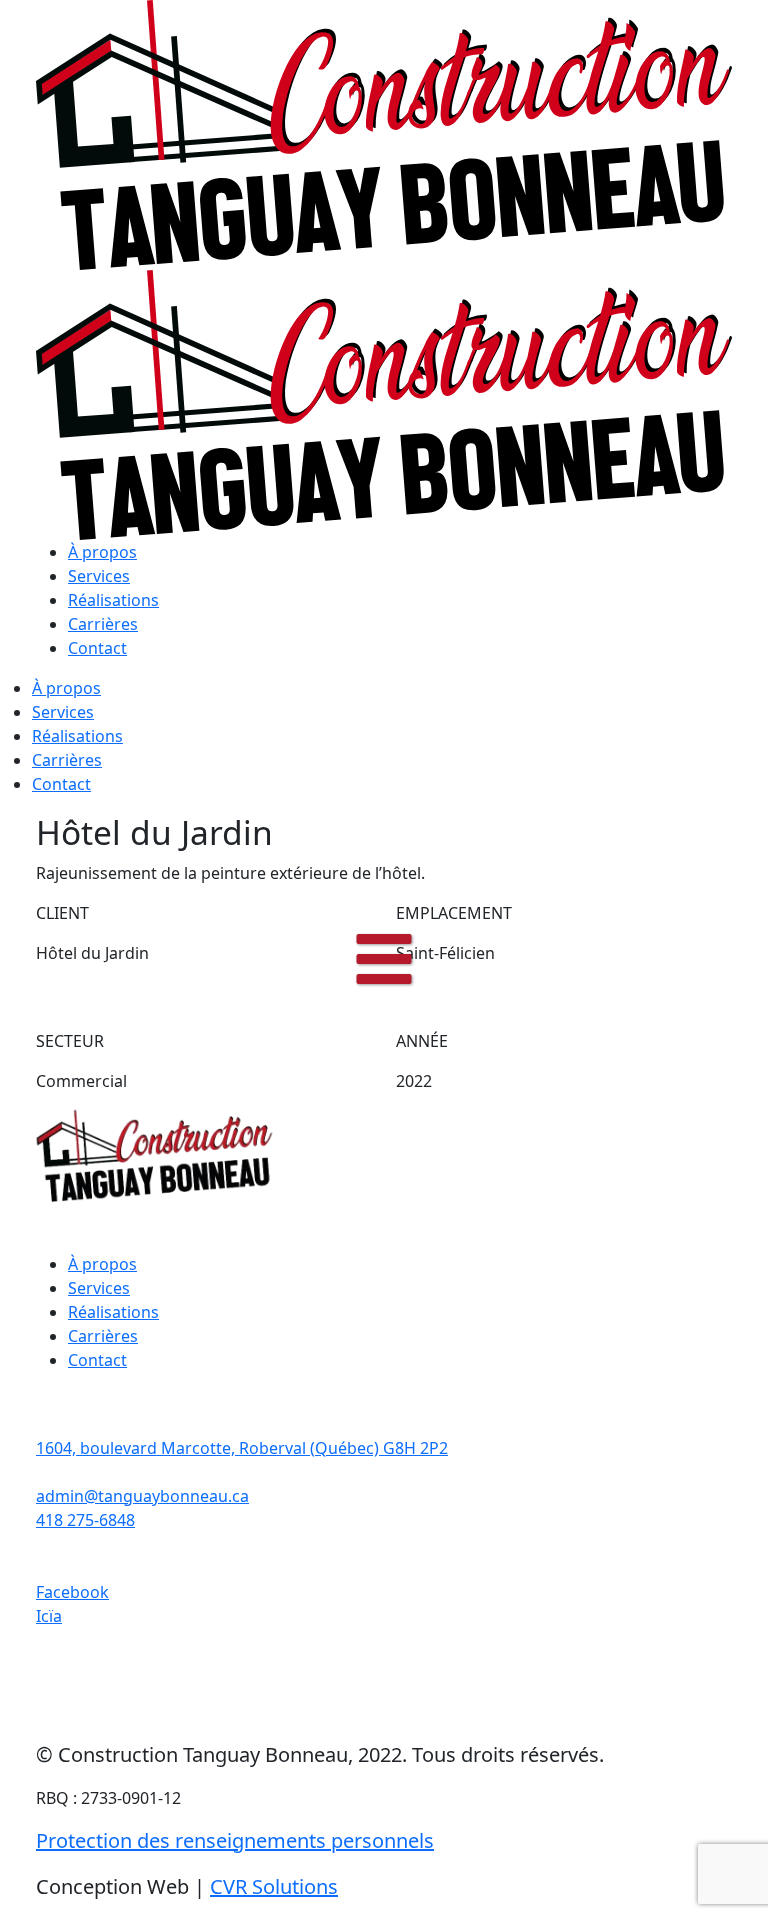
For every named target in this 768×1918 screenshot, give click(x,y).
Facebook (72, 1592)
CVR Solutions (274, 1886)
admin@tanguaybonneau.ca (142, 1496)
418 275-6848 (85, 1520)
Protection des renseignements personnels (235, 1840)
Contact (97, 648)
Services (99, 576)
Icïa (49, 1616)
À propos (102, 552)
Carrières (103, 624)
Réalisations (113, 600)
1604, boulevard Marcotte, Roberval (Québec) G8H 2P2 (242, 1448)
